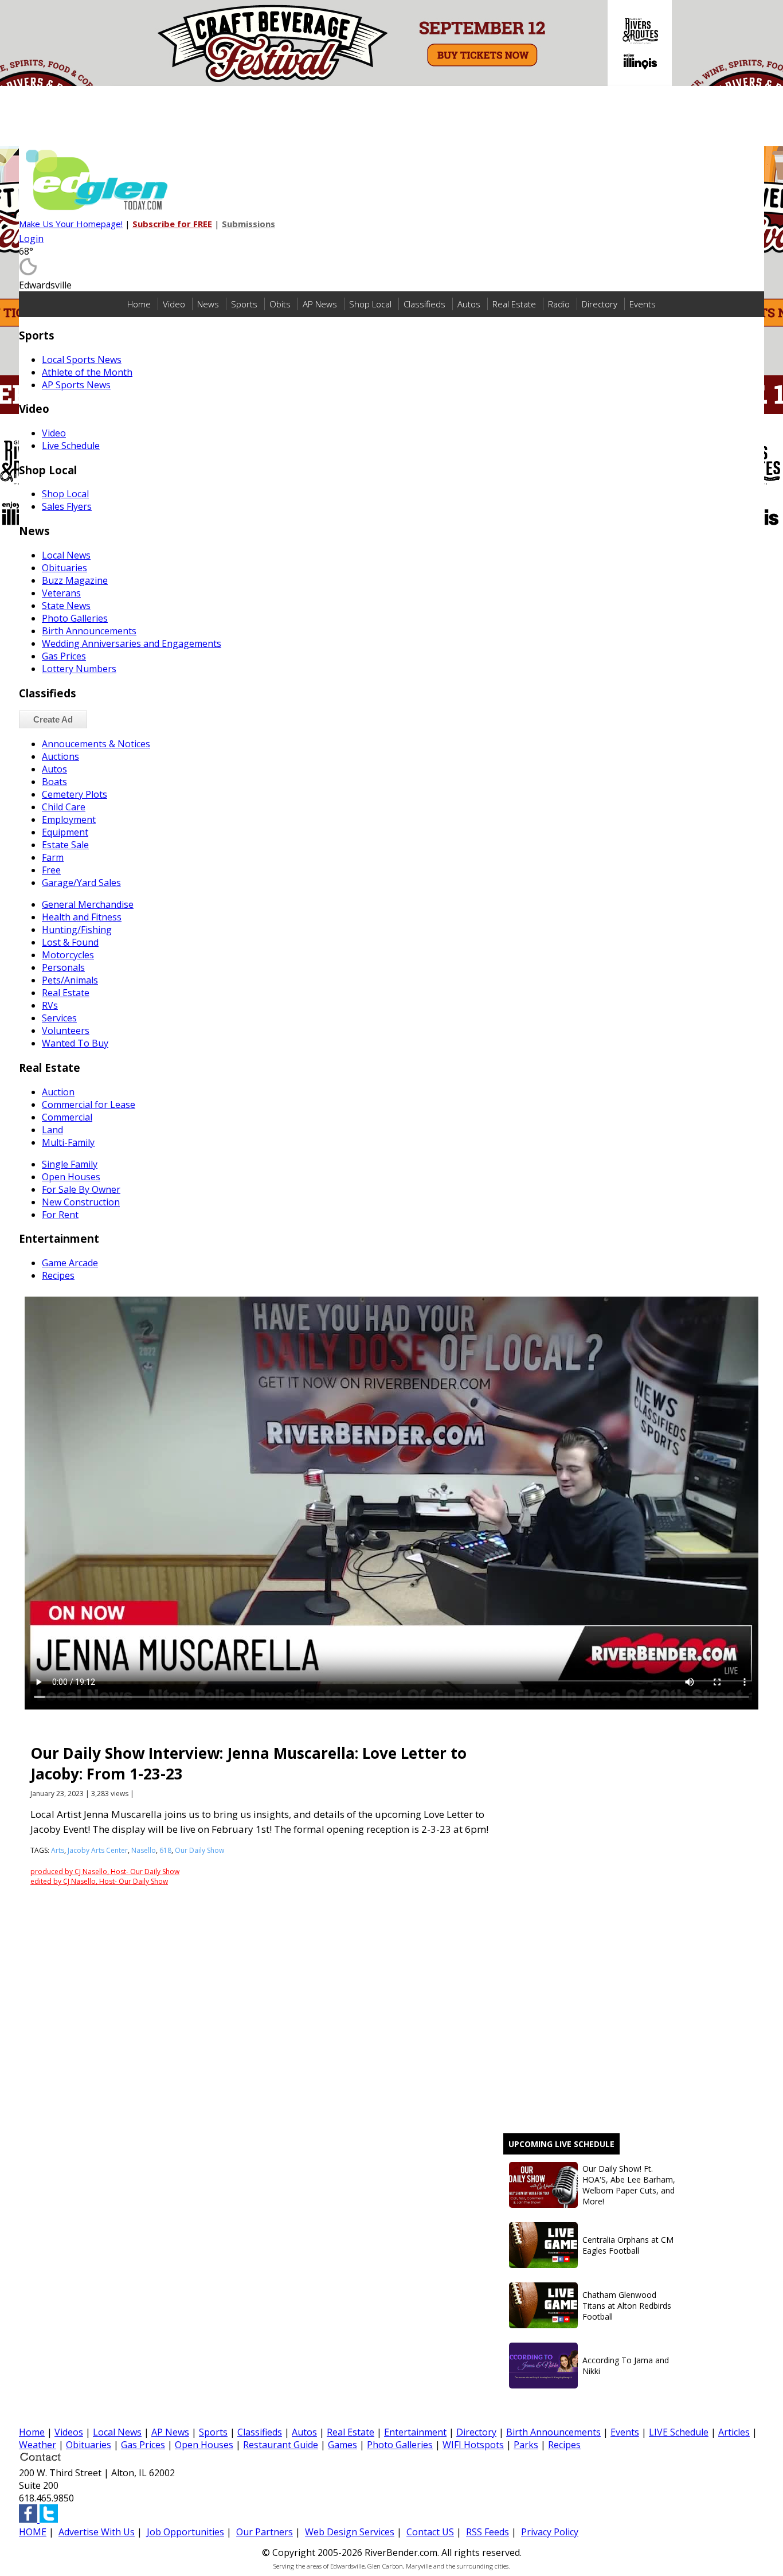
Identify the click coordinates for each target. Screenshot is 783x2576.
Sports (244, 304)
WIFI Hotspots (473, 2445)
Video (174, 304)
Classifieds (424, 304)
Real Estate (514, 304)
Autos (469, 304)
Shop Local (370, 304)
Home (139, 304)
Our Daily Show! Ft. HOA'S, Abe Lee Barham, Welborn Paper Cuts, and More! (629, 2185)
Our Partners (265, 2532)
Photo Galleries (400, 2445)
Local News (117, 2432)
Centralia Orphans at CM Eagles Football (628, 2245)
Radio (559, 304)
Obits (280, 304)
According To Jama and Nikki (626, 2366)
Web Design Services (350, 2532)
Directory (600, 304)
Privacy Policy (550, 2532)
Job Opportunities (185, 2532)
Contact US (430, 2532)
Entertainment (415, 2432)
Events (643, 304)
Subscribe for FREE (172, 224)
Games (342, 2445)
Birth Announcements (553, 2432)
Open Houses (204, 2445)
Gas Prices (143, 2445)
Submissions (248, 224)
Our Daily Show (199, 1850)
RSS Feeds (488, 2532)
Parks (526, 2445)
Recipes (564, 2445)
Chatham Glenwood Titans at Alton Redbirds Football (627, 2306)
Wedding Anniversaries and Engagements (132, 643)
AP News (320, 304)
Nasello (144, 1850)
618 (165, 1850)
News (208, 304)
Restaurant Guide (281, 2445)
